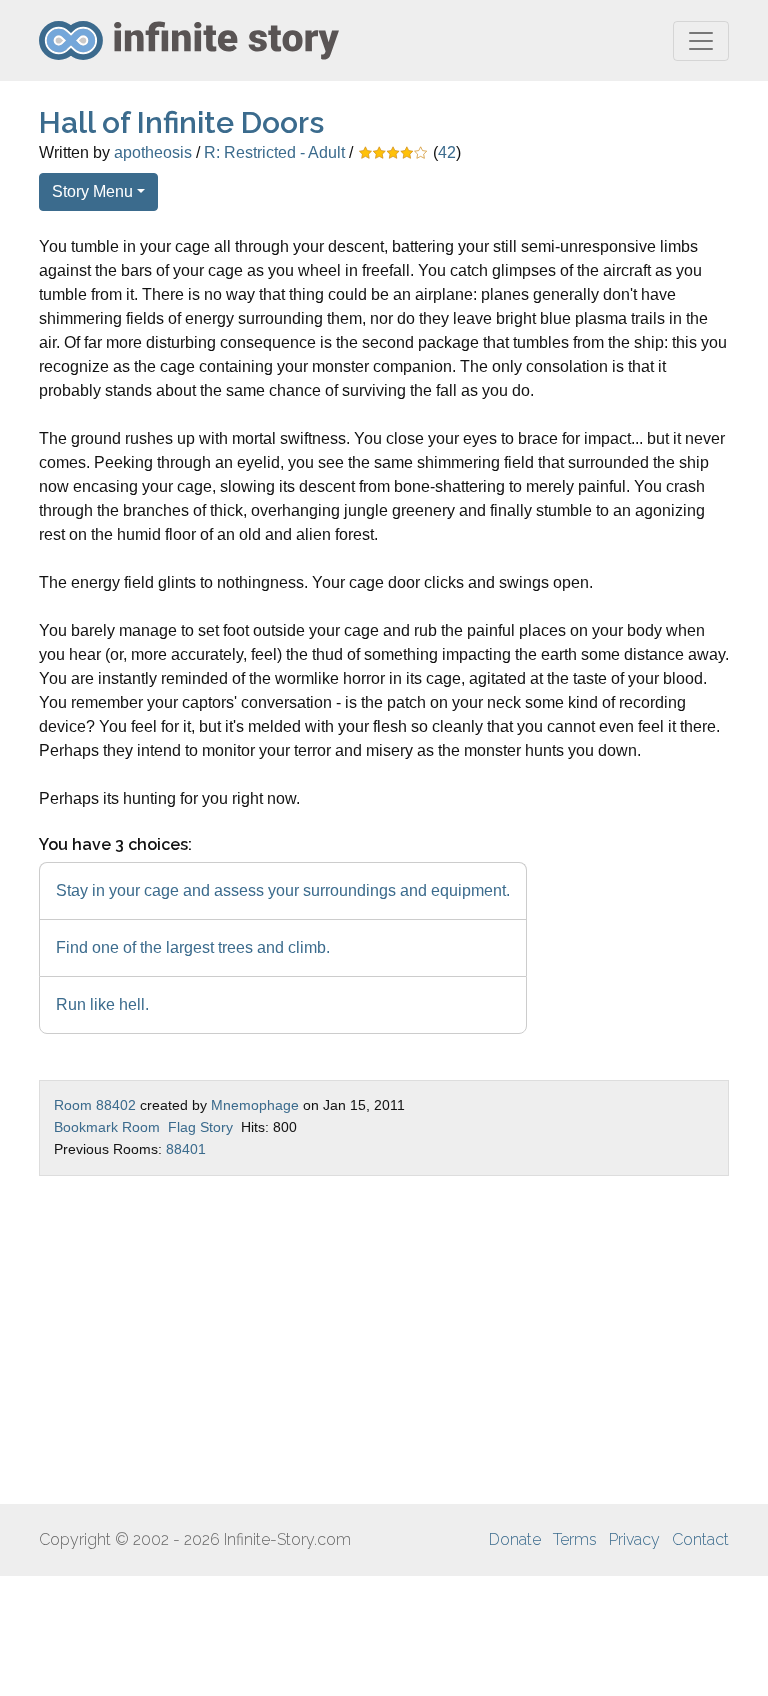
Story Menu (92, 191)
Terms (575, 1539)
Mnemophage (255, 1105)
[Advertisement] (384, 1340)
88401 (186, 1149)
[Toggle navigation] (701, 41)
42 (447, 152)
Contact (700, 1539)
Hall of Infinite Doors (181, 122)
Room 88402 (95, 1105)
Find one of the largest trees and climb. (193, 947)
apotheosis (153, 152)
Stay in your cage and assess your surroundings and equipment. (283, 890)
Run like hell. (102, 1004)
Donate (515, 1539)
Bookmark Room (107, 1127)
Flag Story (200, 1127)
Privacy (634, 1539)
